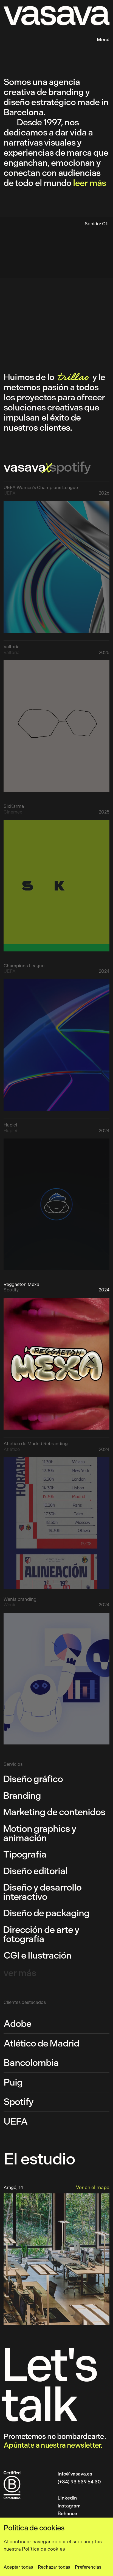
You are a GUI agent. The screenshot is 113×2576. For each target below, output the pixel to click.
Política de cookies (43, 2549)
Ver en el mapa (93, 2187)
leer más (89, 183)
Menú (103, 40)
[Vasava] (16, 40)
